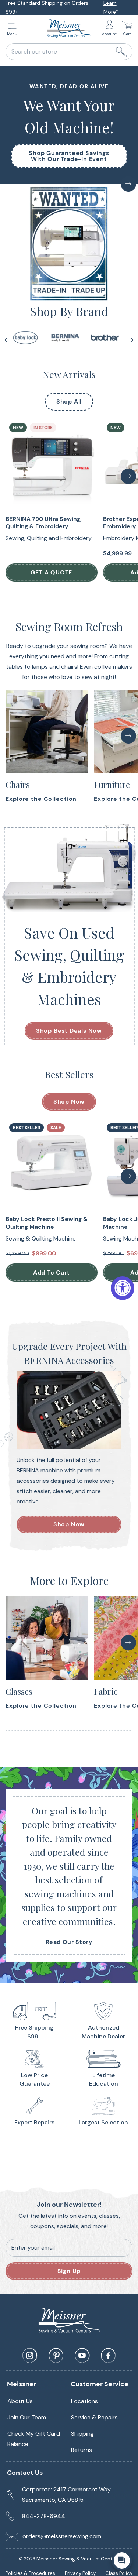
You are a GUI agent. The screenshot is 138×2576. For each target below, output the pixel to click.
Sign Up (69, 2271)
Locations (84, 2401)
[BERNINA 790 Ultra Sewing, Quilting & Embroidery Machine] (52, 466)
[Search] (121, 52)
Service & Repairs (94, 2417)
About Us (20, 2401)
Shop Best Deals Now (69, 1031)
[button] (14, 29)
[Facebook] (108, 2356)
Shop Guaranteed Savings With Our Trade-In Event (69, 156)
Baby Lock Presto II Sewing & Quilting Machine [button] (47, 1223)
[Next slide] (132, 340)
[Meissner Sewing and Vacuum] (69, 28)
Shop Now (69, 1102)
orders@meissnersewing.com (62, 2536)
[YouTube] (82, 2356)
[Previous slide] (6, 340)
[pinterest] (56, 2356)
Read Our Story (69, 1942)
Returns (82, 2450)
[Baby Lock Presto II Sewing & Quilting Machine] (52, 1166)
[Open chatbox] (122, 2560)
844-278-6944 (44, 2516)
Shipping (82, 2434)
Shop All (69, 402)
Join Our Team (27, 2417)
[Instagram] (30, 2356)
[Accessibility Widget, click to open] (123, 1288)
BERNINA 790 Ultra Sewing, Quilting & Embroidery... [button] (44, 523)
